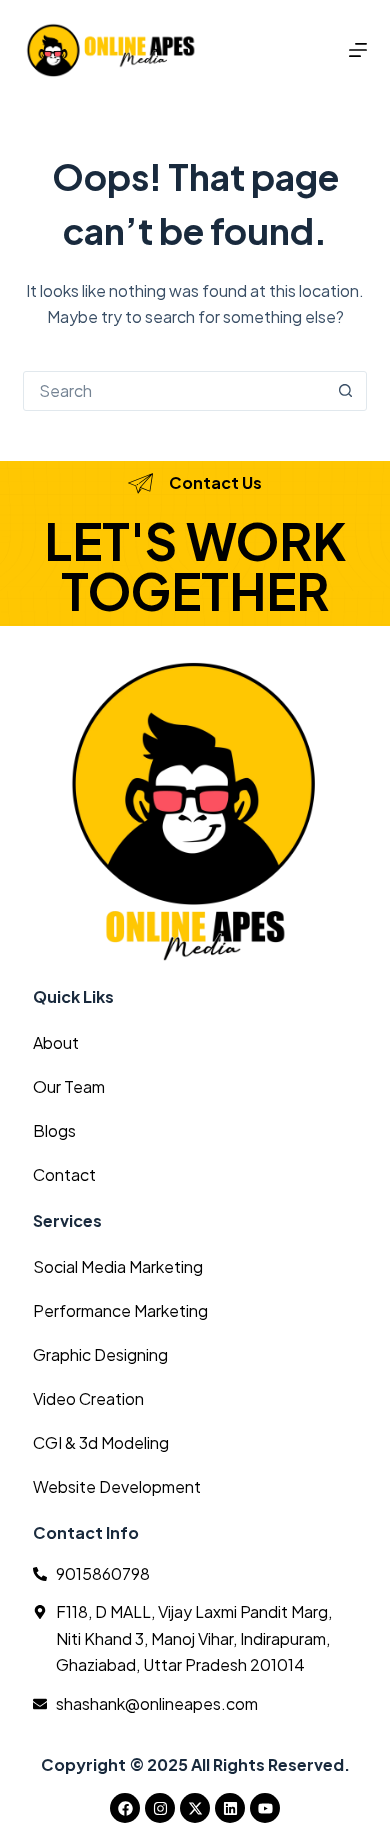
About (56, 1042)
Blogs (54, 1130)
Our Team (69, 1086)
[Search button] (346, 391)
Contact (64, 1174)
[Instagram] (160, 1808)
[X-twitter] (195, 1808)
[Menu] (358, 50)
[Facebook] (125, 1808)
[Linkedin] (230, 1808)
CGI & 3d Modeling (101, 1442)
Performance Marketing (120, 1310)
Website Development (117, 1486)
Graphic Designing (100, 1354)
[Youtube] (265, 1808)
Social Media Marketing (118, 1266)
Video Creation (88, 1398)
